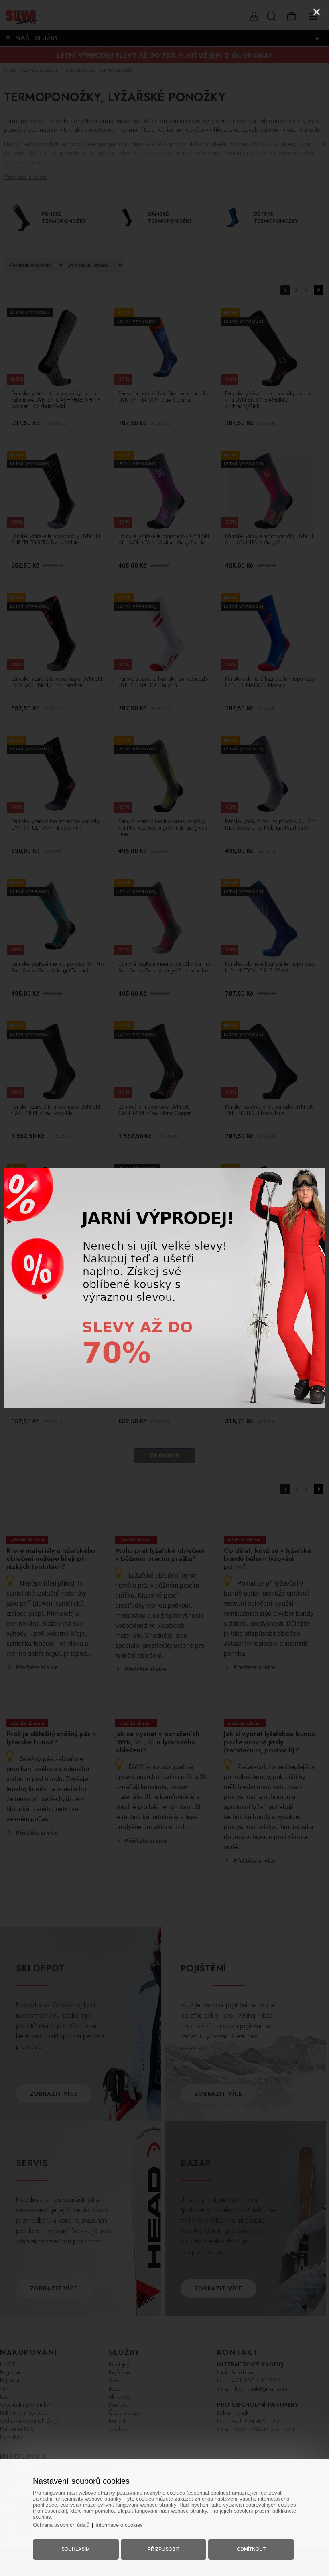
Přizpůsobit (163, 2549)
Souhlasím (76, 2549)
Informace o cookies (119, 2525)
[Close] (317, 12)
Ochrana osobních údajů (61, 2525)
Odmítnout (251, 2549)
